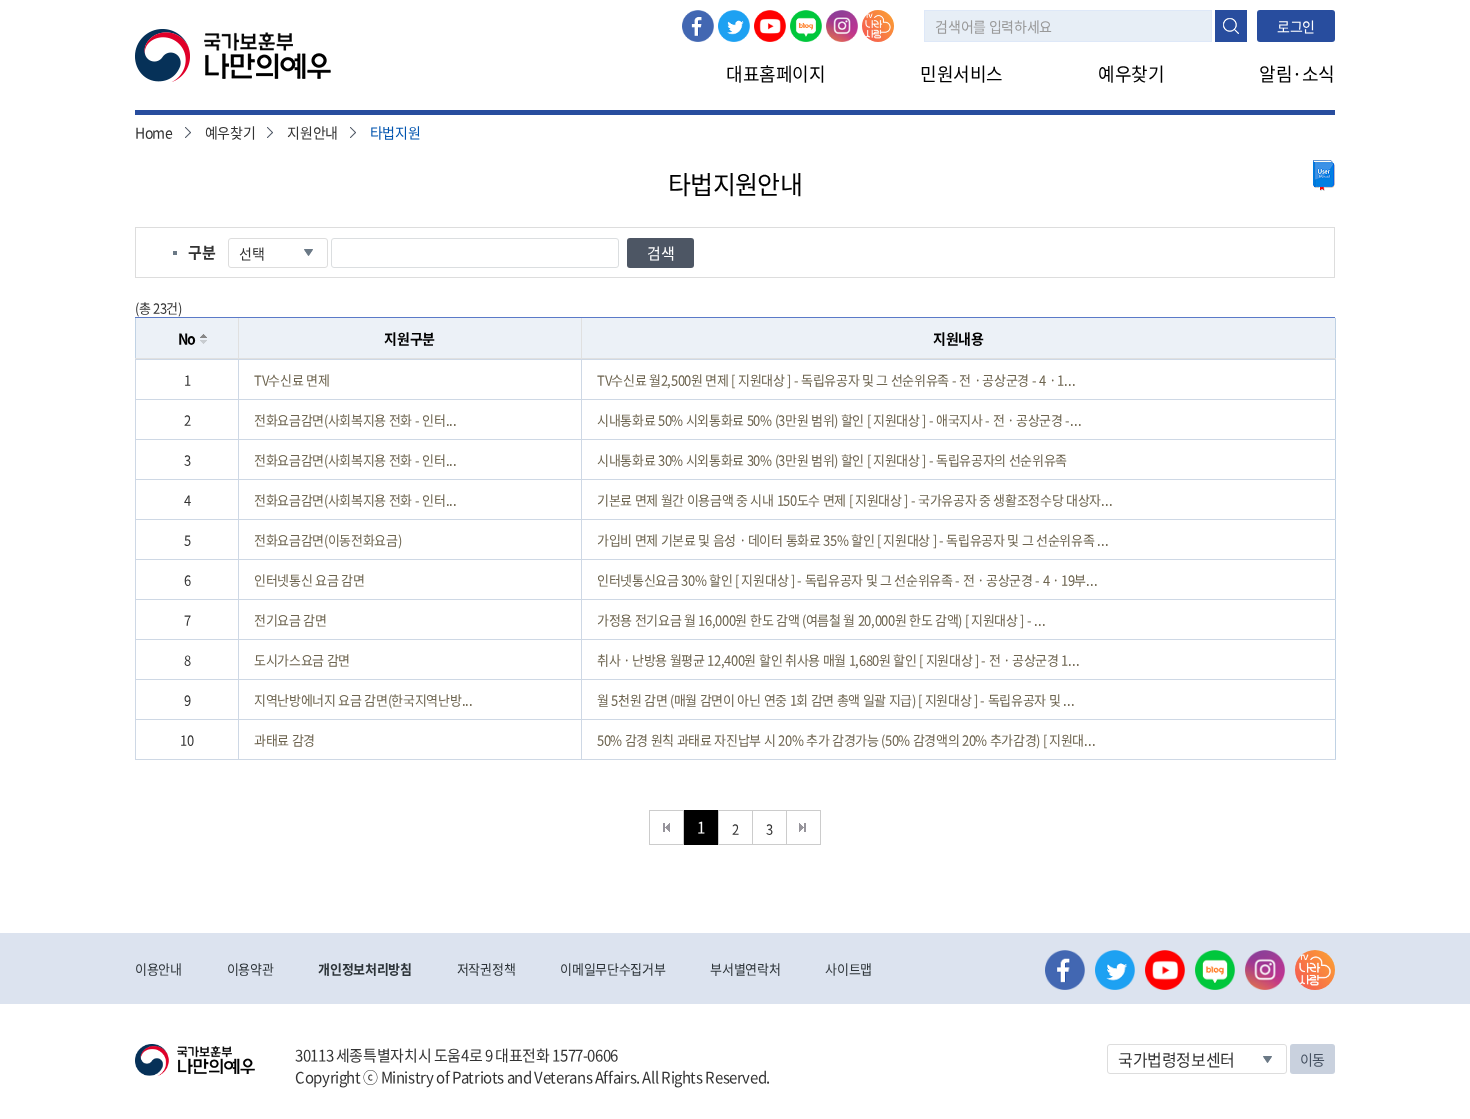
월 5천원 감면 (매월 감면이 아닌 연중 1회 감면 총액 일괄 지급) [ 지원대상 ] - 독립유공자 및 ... (835, 699)
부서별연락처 (745, 968)
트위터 (734, 26)
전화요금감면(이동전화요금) (327, 539)
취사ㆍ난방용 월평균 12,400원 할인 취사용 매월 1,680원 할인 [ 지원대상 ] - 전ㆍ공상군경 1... (838, 659)
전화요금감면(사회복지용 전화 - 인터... (355, 419)
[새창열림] (1324, 175)
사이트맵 (848, 968)
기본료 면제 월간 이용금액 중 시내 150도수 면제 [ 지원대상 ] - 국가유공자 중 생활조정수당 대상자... (854, 499)
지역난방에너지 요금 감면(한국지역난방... (363, 699)
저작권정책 (486, 968)
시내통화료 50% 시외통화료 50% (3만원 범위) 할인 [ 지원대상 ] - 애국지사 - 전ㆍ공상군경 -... (839, 419)
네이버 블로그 (806, 26)
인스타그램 (842, 26)
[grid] (735, 559)
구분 (201, 252)
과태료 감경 (284, 739)
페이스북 (698, 26)
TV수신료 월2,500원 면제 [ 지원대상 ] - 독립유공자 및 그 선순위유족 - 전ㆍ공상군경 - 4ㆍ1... (836, 379)
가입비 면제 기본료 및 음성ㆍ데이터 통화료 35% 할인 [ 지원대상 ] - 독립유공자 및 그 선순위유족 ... (852, 539)
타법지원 (395, 132)
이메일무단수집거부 (612, 968)
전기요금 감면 (290, 619)
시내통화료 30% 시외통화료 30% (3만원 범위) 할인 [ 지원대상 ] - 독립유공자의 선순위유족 (832, 459)
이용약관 (250, 968)
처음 (666, 827)
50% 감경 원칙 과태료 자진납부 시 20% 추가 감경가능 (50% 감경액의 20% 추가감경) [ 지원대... (846, 739)
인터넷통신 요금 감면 (309, 579)
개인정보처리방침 (364, 968)
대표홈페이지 (775, 73)
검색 (1231, 26)
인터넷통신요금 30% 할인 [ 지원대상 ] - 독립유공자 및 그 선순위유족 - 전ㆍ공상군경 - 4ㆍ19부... (847, 579)
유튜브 (770, 26)
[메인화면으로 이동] (233, 54)
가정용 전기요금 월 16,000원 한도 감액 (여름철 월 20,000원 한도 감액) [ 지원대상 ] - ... (821, 619)
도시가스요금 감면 (302, 659)
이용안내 (158, 968)
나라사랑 (878, 26)
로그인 (1296, 26)
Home (154, 132)
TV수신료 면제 (291, 379)
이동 (1312, 1059)
